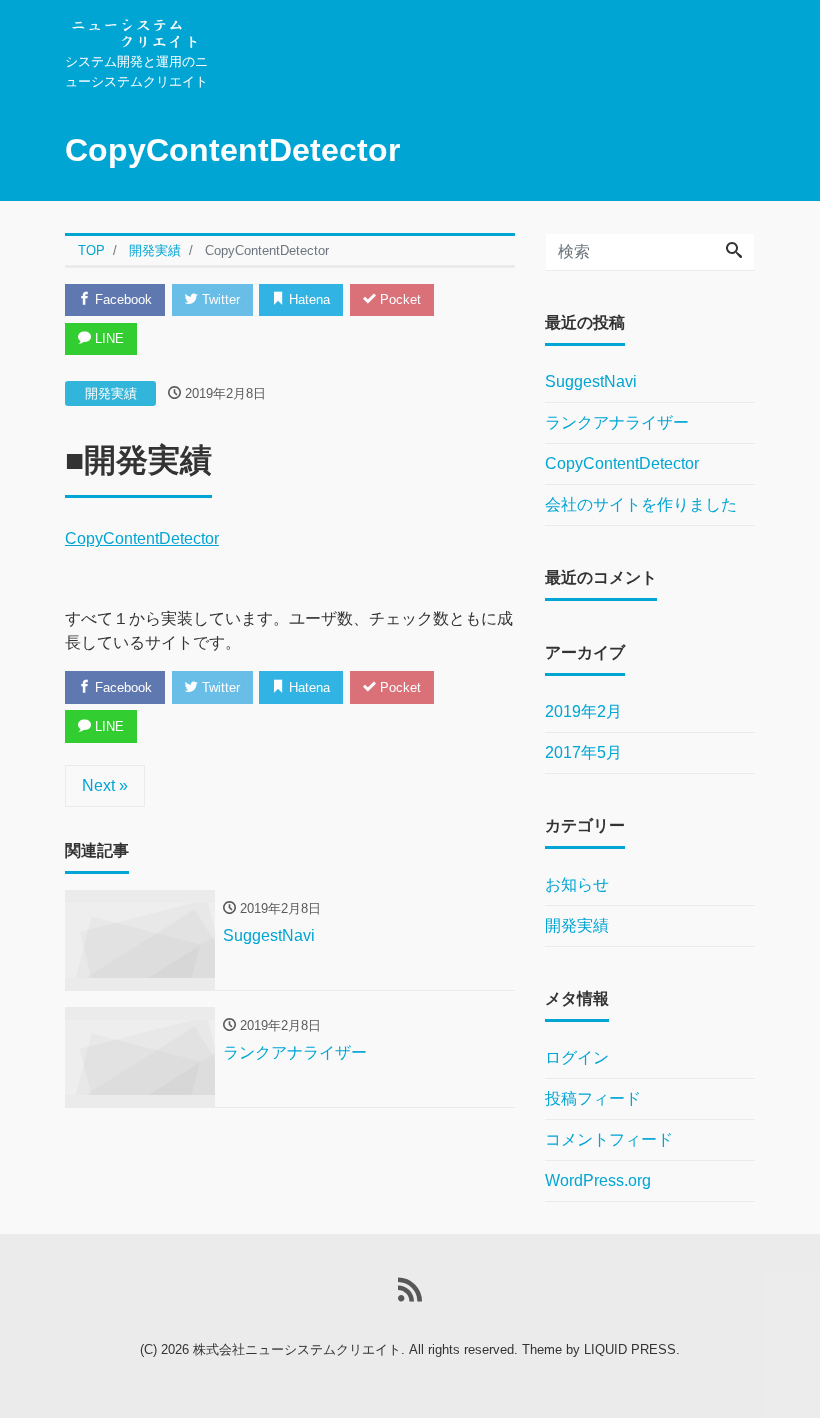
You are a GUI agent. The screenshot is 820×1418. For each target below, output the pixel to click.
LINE (107, 338)
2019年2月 (583, 711)
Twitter (219, 299)
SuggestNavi (591, 381)
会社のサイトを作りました (641, 504)
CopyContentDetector (142, 538)
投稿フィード (593, 1098)
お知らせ (577, 884)
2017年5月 (583, 752)
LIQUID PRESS (630, 1349)
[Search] (734, 252)
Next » (105, 785)
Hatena (307, 299)
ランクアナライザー (617, 422)
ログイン (577, 1057)
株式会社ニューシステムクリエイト (297, 1349)
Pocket (398, 299)
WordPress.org (598, 1180)
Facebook (121, 299)
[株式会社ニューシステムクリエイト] (133, 27)
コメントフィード (609, 1139)
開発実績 (111, 393)
